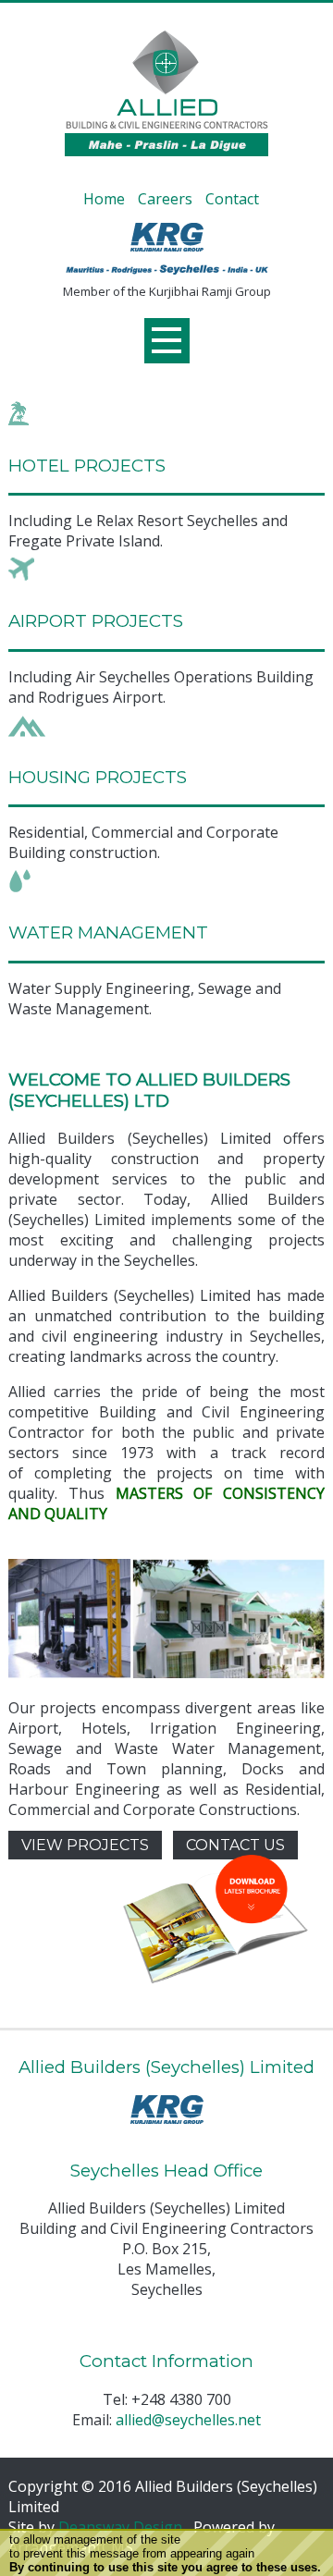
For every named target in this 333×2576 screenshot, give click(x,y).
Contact (232, 199)
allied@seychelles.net (188, 2420)
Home (104, 199)
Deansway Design (120, 2527)
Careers (165, 199)
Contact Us (235, 1845)
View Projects (85, 1845)
